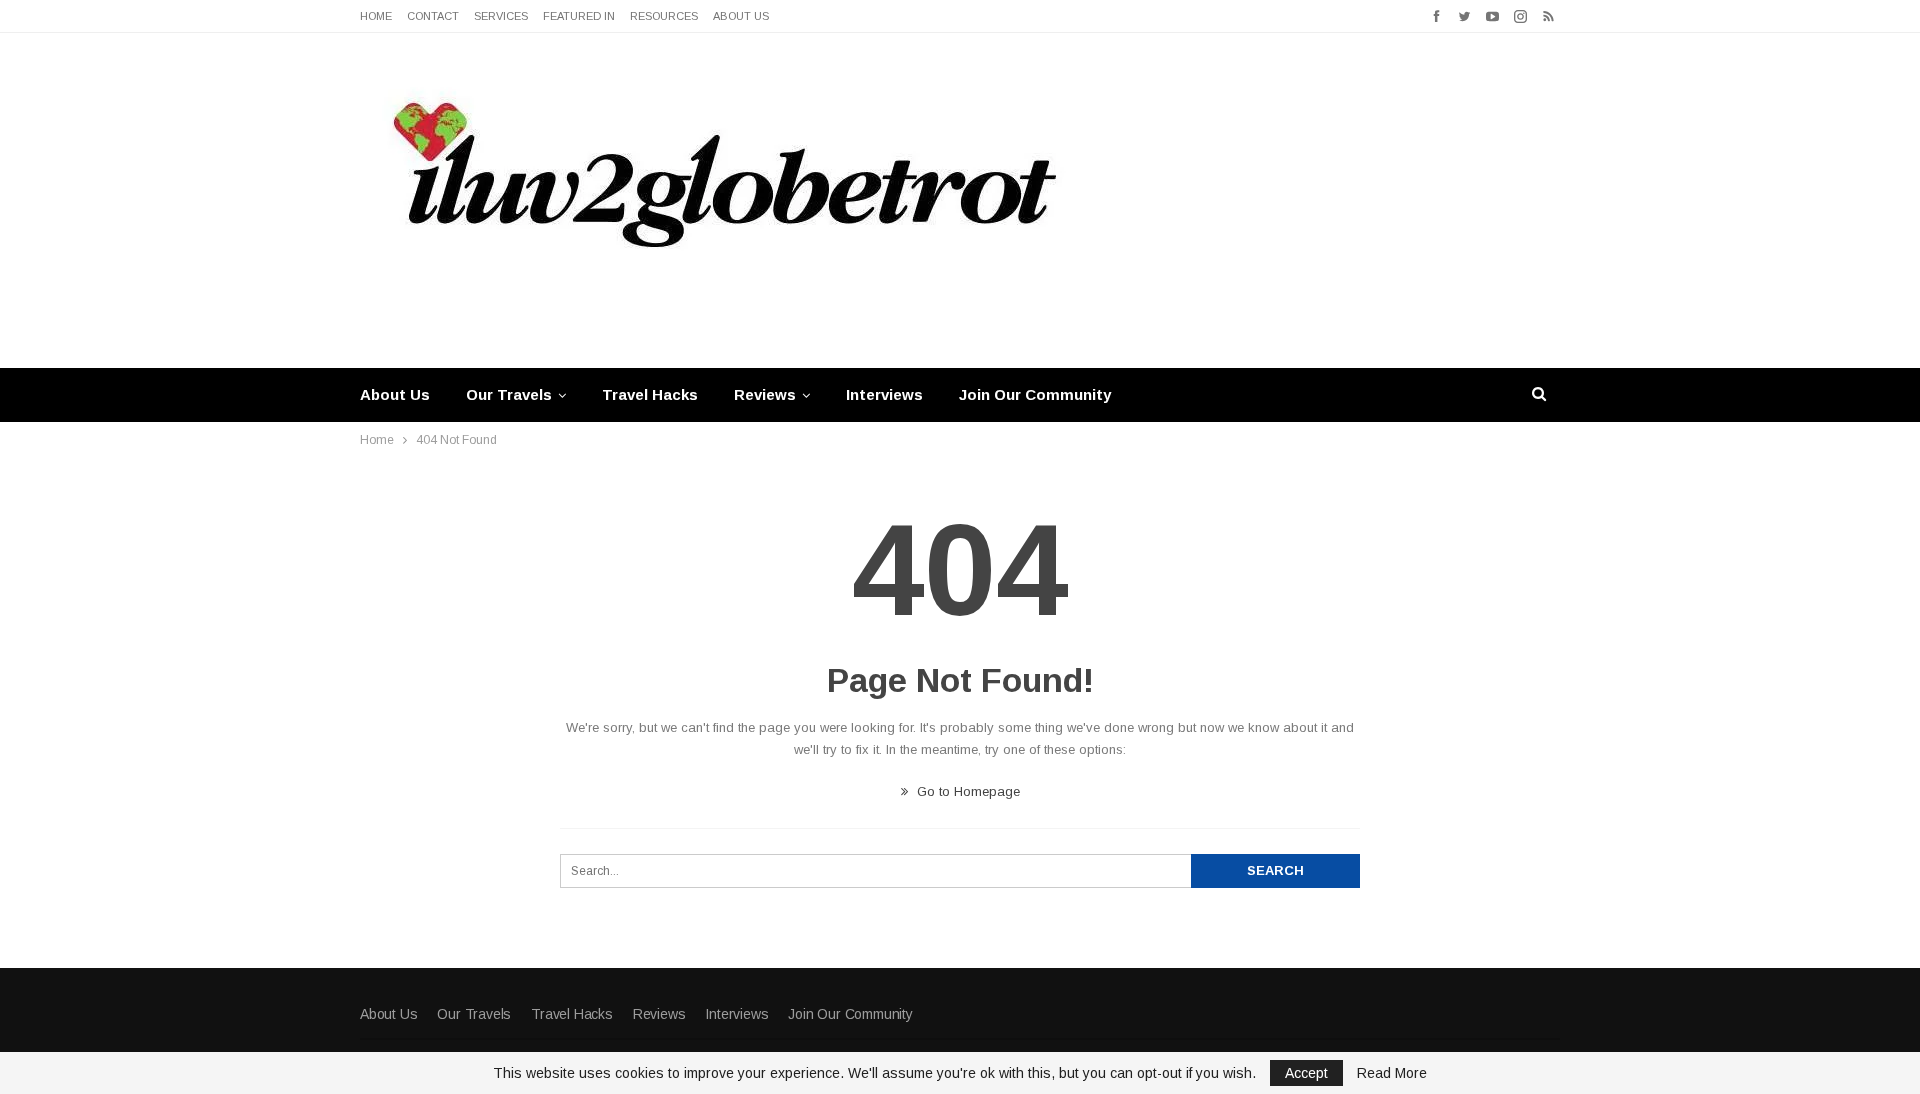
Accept (1306, 1073)
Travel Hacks (650, 394)
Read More (1392, 1073)
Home (376, 16)
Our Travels (509, 394)
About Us (741, 16)
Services (501, 16)
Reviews (765, 394)
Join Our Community (1035, 394)
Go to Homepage (966, 791)
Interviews (884, 394)
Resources (664, 16)
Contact (433, 16)
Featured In (579, 16)
